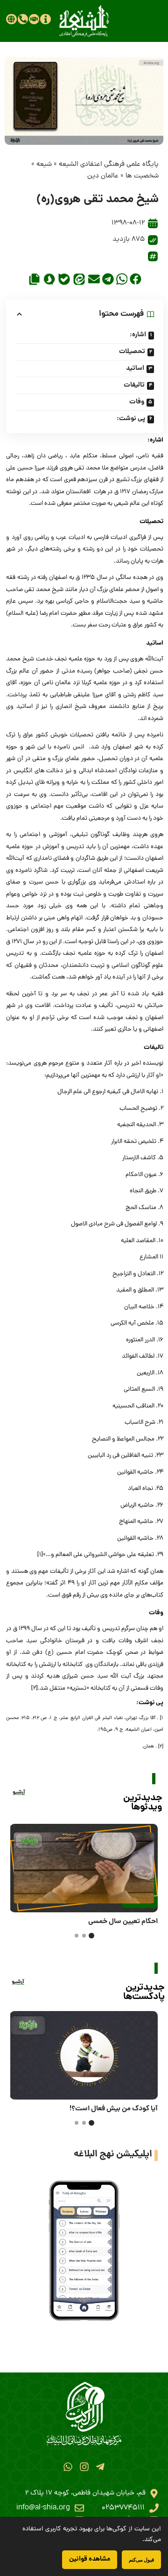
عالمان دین (103, 176)
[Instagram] (84, 2467)
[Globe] (11, 19)
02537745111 (123, 2508)
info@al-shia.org (43, 2508)
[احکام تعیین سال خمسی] (84, 1868)
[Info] (45, 19)
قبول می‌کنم (141, 2559)
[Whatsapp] (68, 2467)
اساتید (135, 368)
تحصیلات (132, 352)
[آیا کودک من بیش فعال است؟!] (84, 2055)
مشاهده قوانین (90, 2559)
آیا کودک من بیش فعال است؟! (114, 2109)
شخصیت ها (142, 176)
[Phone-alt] (23, 19)
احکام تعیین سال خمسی (123, 1922)
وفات (137, 402)
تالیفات (134, 385)
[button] (136, 279)
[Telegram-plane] (100, 2467)
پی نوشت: (131, 419)
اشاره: (138, 335)
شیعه (44, 165)
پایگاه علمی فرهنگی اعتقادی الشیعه (109, 165)
